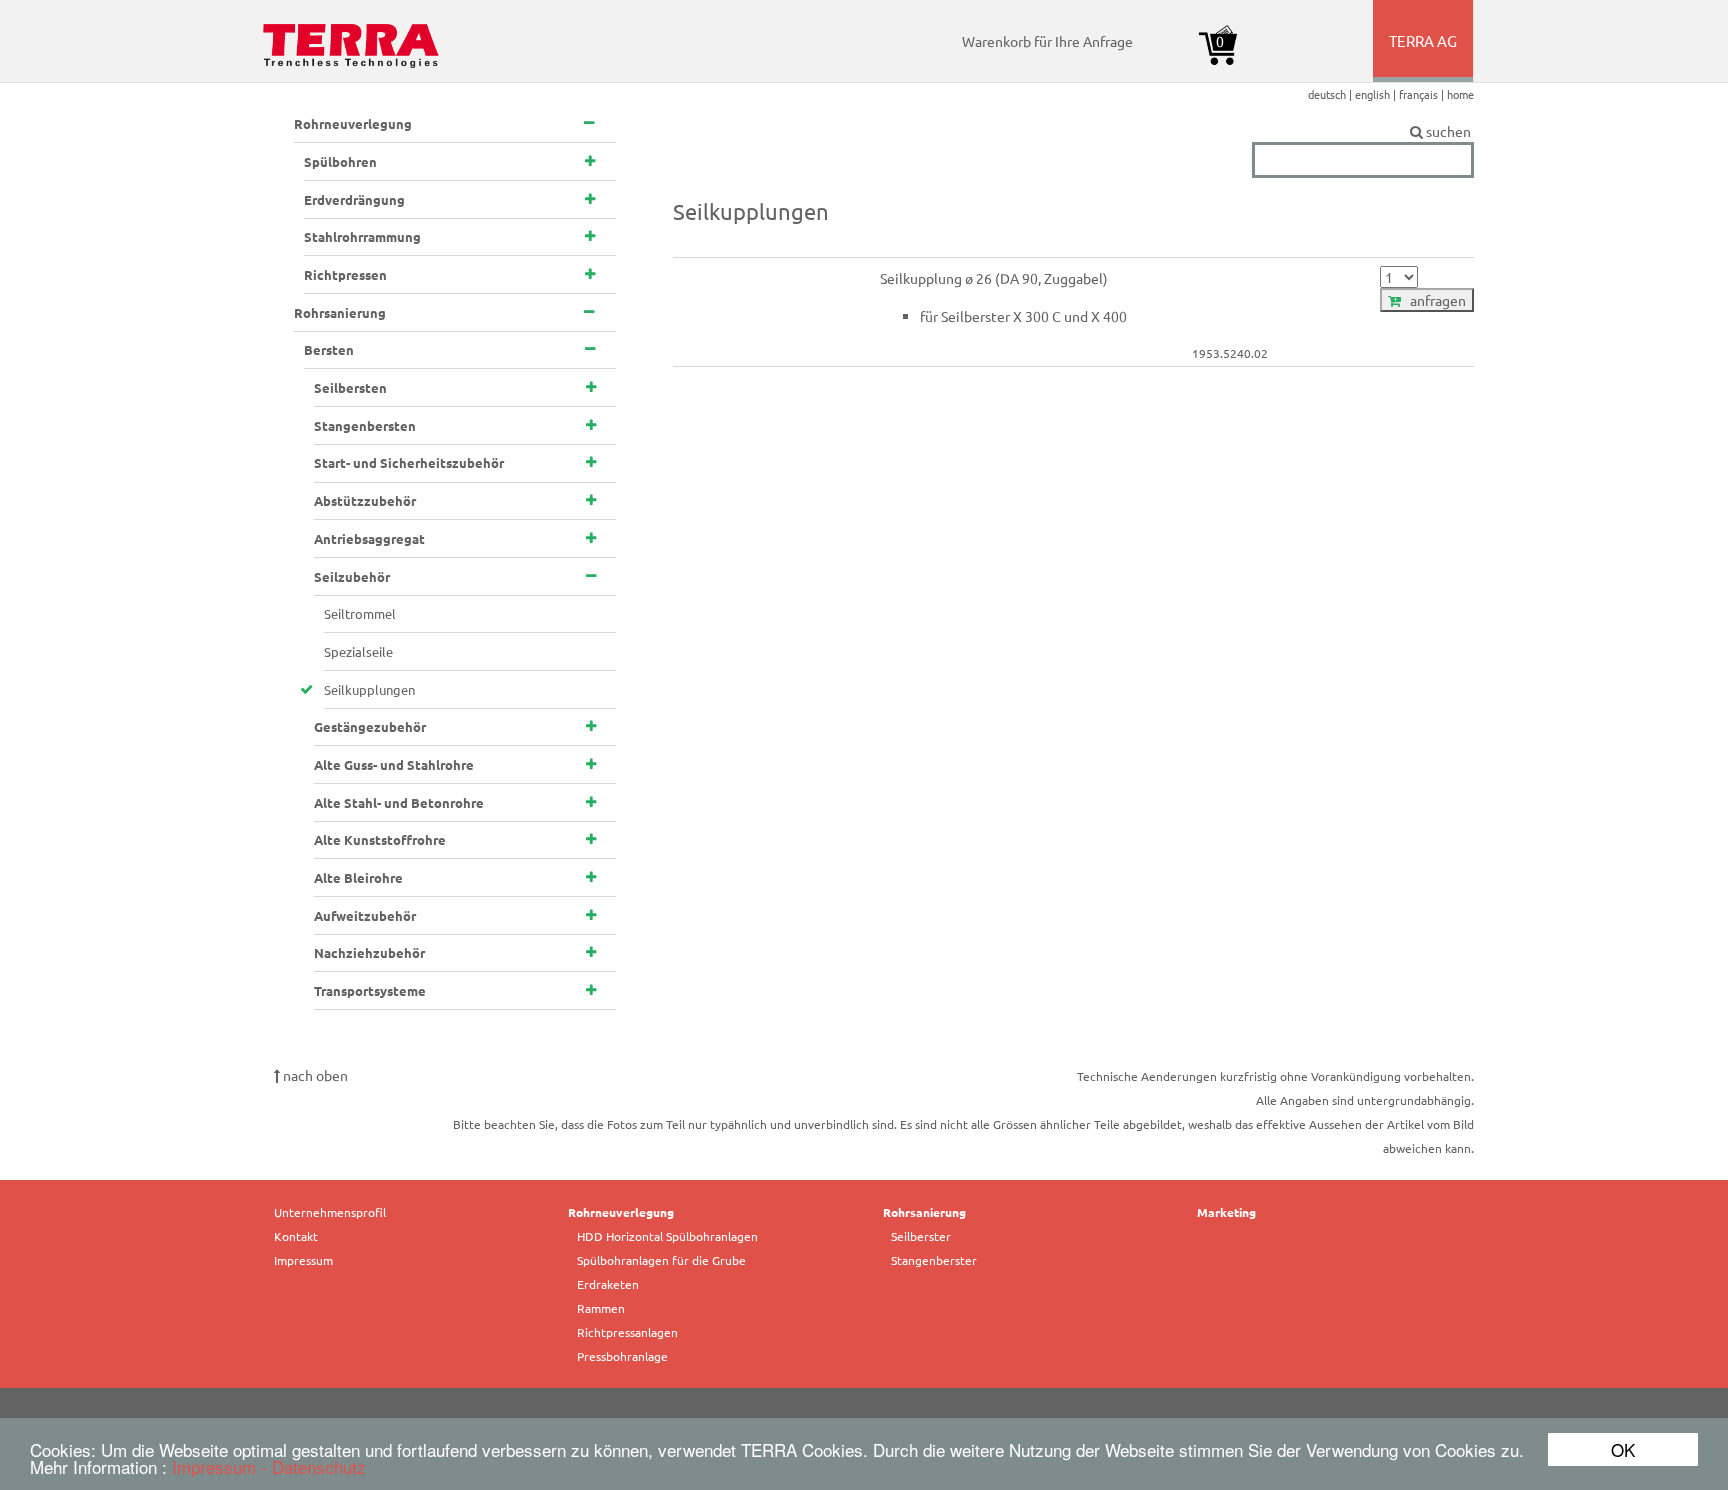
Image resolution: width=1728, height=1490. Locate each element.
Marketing (1226, 1212)
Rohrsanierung (924, 1212)
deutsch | (1331, 94)
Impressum (303, 1260)
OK (1623, 1449)
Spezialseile (358, 651)
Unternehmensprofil (330, 1212)
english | (1377, 94)
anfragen (1433, 300)
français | (1423, 94)
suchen (1448, 131)
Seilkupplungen (369, 689)
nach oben (314, 1075)
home (1460, 94)
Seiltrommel (360, 613)
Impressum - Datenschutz (269, 1466)
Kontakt (296, 1236)
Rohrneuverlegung (621, 1212)
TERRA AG (1424, 56)
